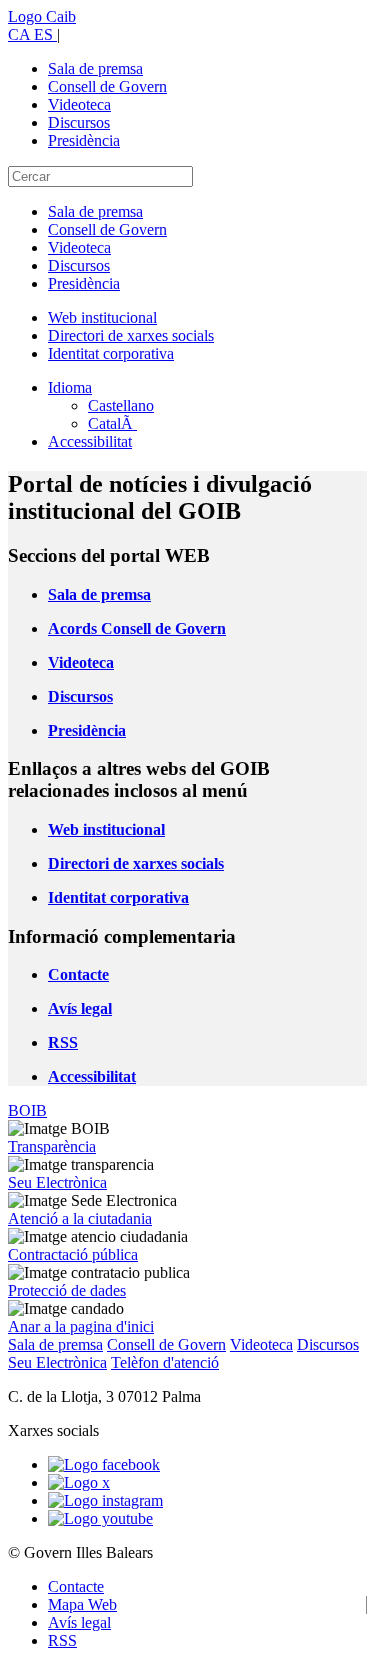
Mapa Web (82, 1604)
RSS (62, 1640)
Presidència (84, 140)
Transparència (52, 1146)
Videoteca (79, 104)
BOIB (27, 1110)
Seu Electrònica (57, 1182)
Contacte (76, 1586)
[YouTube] (100, 1518)
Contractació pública (73, 1254)
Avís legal (79, 1622)
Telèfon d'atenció (165, 1362)
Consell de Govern (107, 86)
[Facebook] (104, 1464)
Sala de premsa (95, 68)
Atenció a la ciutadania (80, 1218)
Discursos (79, 122)
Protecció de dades (67, 1290)
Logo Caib (42, 16)
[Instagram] (105, 1500)
